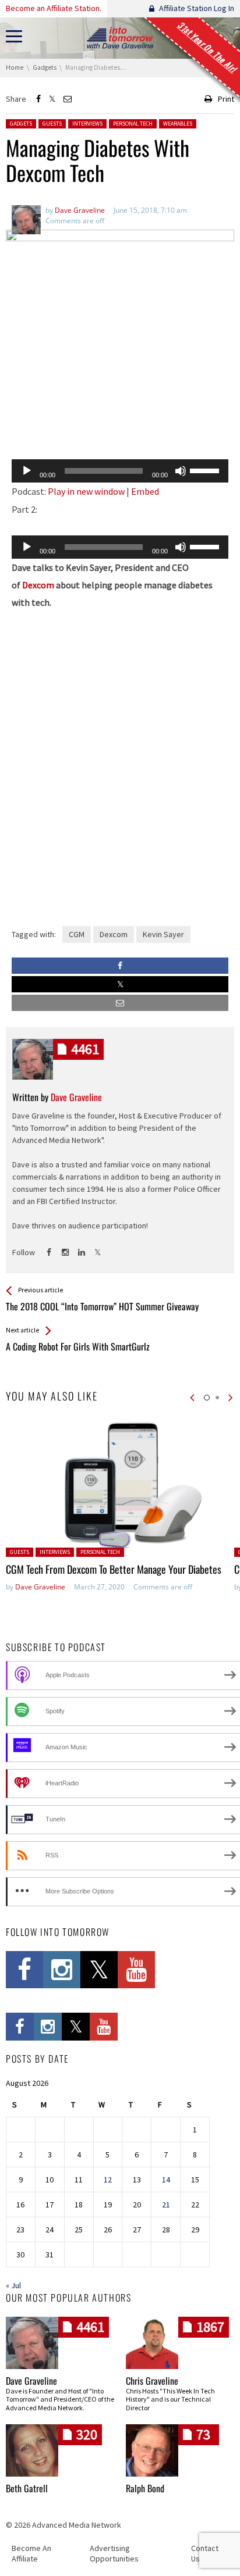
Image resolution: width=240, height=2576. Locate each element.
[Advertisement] (120, 420)
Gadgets (21, 124)
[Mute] (181, 471)
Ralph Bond (145, 2488)
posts (85, 1049)
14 (166, 2180)
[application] (120, 471)
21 (166, 2205)
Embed (145, 491)
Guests (52, 124)
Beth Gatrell (27, 2488)
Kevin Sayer (163, 934)
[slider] (206, 470)
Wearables (178, 124)
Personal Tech (133, 124)
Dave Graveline (40, 1587)
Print (226, 99)
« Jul (13, 2285)
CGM (77, 934)
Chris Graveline (152, 2381)
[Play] (27, 471)
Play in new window (86, 491)
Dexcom (38, 585)
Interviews (87, 124)
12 (108, 2180)
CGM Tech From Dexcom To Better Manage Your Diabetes (114, 1569)
